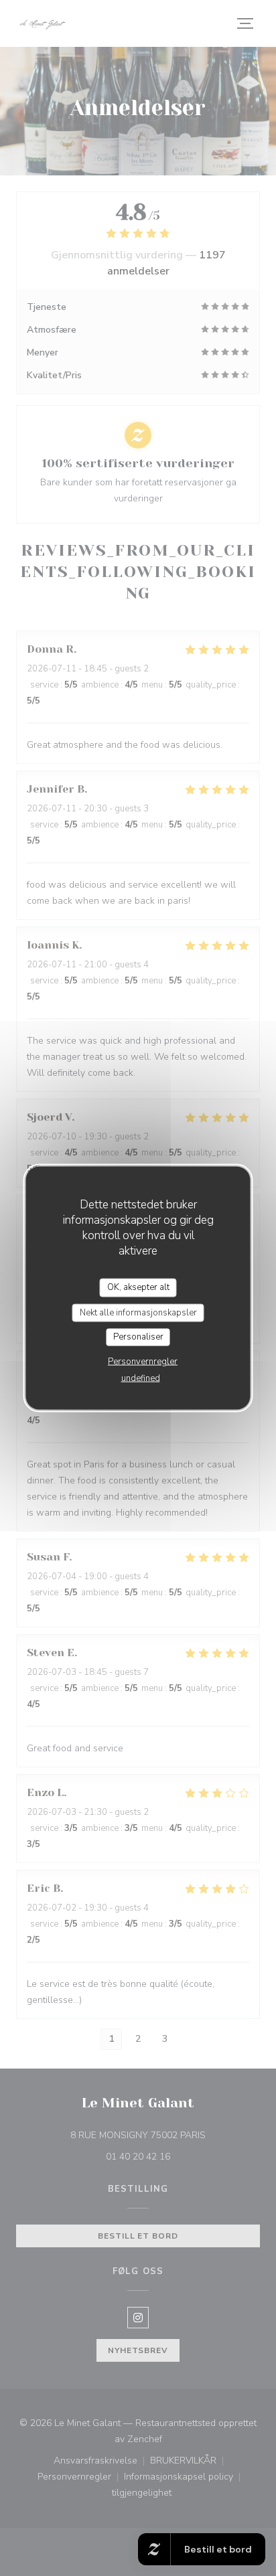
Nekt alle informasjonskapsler (138, 1312)
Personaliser (138, 1337)
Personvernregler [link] (143, 1361)
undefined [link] (141, 1378)
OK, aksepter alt (138, 1287)
